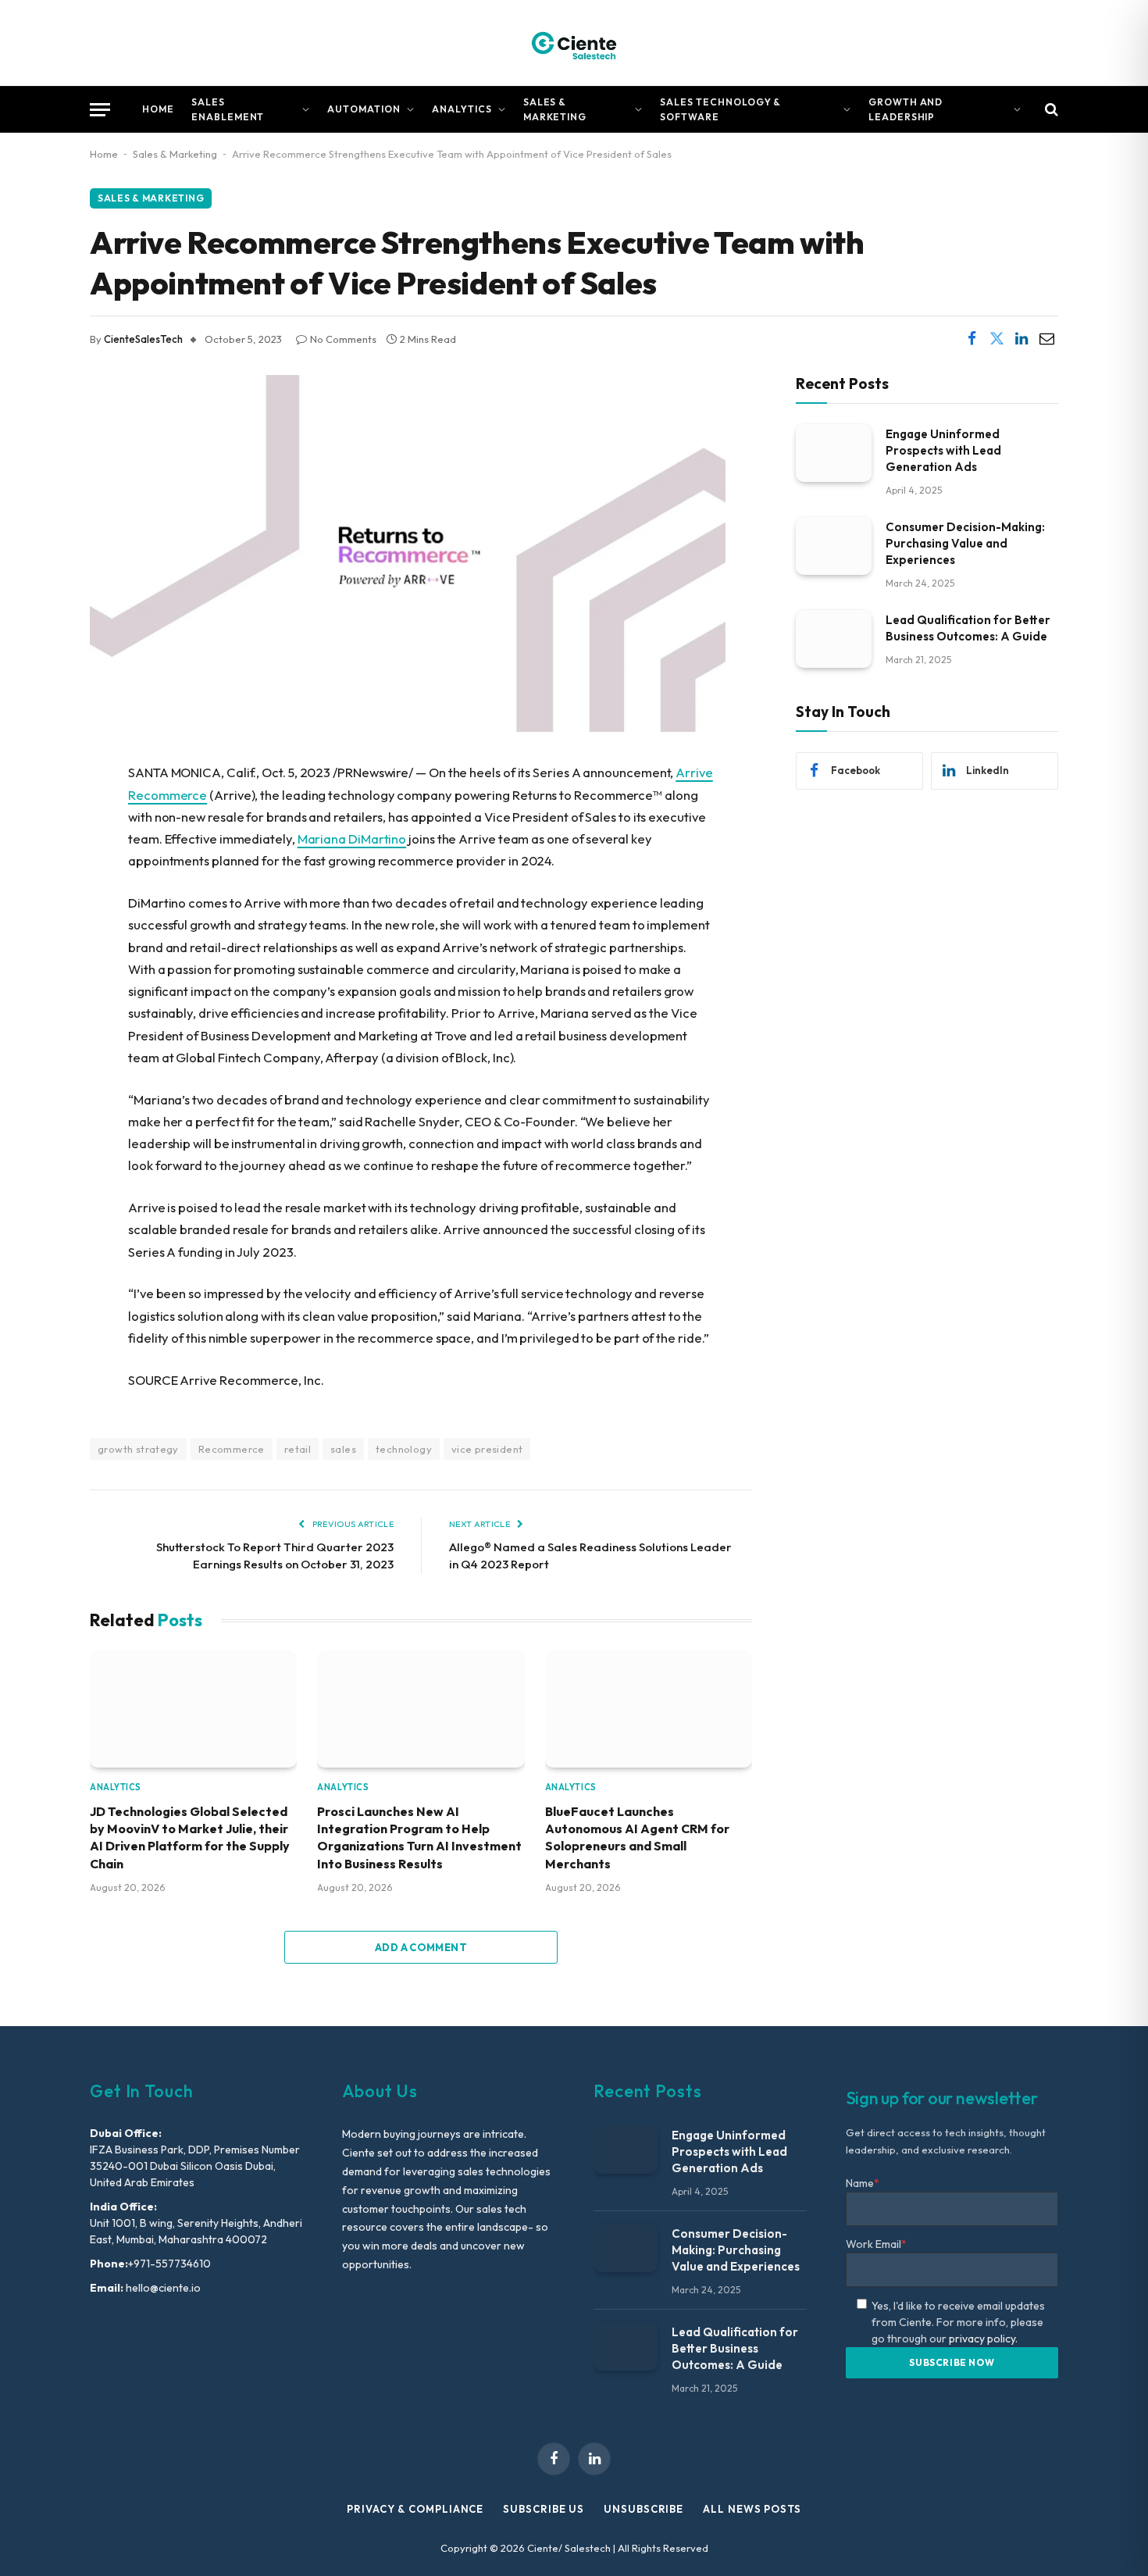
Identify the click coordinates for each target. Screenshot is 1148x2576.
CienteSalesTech (143, 339)
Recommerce (232, 1449)
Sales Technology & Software (720, 109)
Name (863, 2183)
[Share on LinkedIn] (1021, 339)
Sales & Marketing (555, 109)
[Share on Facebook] (972, 339)
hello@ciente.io (162, 2288)
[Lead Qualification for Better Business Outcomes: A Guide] (834, 639)
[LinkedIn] (35, 894)
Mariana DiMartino (352, 838)
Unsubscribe (644, 2509)
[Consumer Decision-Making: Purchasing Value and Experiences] (834, 546)
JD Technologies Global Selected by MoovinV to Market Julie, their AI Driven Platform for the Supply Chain (190, 1837)
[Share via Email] (1046, 339)
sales (343, 1449)
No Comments (343, 339)
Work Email (876, 2244)
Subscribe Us (544, 2509)
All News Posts (752, 2509)
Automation (364, 109)
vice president (487, 1449)
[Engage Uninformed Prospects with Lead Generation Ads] (834, 453)
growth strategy (138, 1449)
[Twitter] (35, 854)
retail (298, 1449)
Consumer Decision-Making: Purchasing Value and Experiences (965, 542)
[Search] (1050, 110)
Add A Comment (421, 1947)
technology (404, 1449)
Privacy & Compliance (415, 2509)
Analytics (462, 109)
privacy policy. (983, 2339)
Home (158, 109)
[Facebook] (35, 814)
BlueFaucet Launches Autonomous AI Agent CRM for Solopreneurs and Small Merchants (637, 1837)
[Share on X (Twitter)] (996, 339)
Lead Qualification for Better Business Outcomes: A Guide (968, 627)
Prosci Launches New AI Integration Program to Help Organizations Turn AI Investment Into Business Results (419, 1837)
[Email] (35, 933)
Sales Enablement (228, 109)
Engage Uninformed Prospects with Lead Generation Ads (943, 450)
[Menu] (100, 110)
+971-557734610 (169, 2264)
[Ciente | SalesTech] (574, 43)
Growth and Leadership (906, 109)
